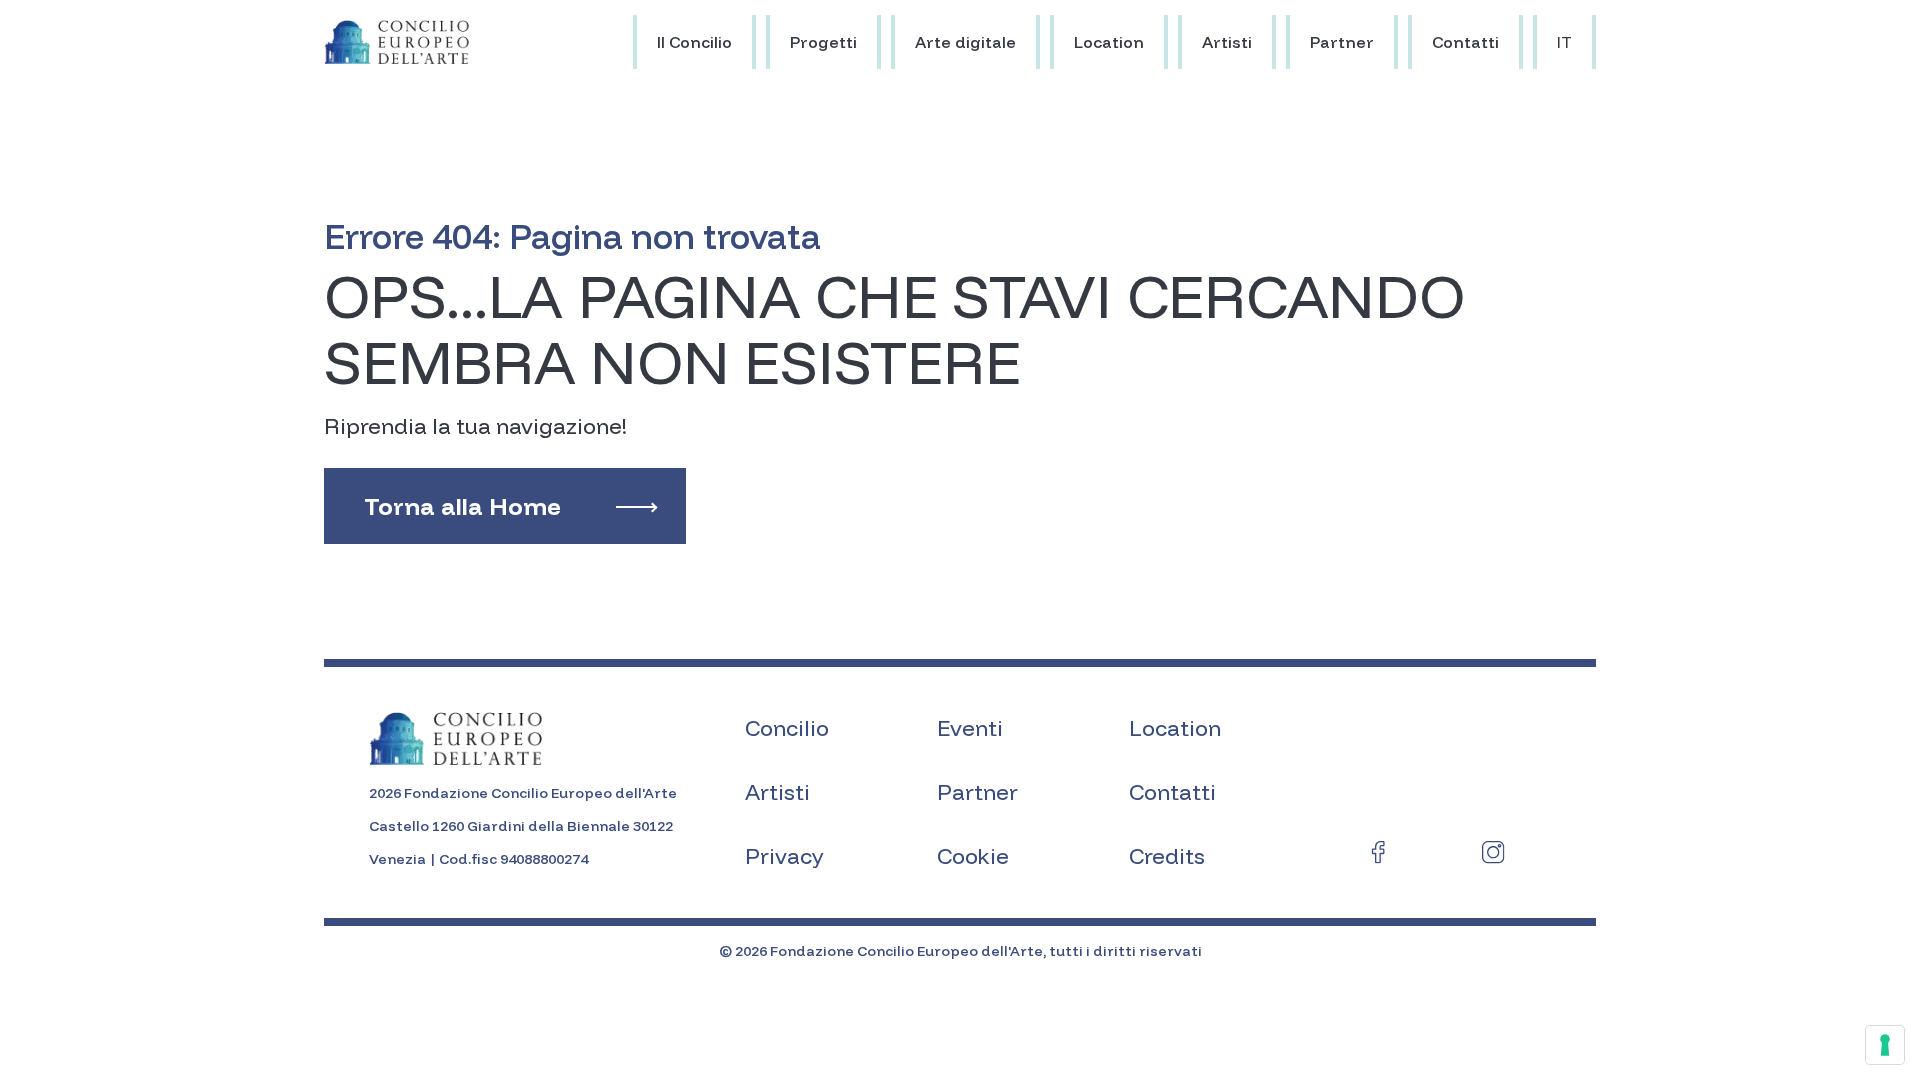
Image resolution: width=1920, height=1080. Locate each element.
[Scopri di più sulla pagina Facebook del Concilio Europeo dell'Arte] (1378, 856)
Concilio (787, 728)
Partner (1342, 42)
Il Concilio (694, 42)
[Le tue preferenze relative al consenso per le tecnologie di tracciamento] (1885, 1045)
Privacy (784, 856)
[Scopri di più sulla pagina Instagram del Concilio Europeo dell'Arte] (1493, 856)
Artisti (1227, 42)
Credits (1167, 856)
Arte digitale (965, 42)
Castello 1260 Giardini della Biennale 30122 (521, 826)
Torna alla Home (462, 506)
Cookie (973, 856)
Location (1109, 42)
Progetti (823, 42)
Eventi (970, 728)
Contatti (1465, 42)
